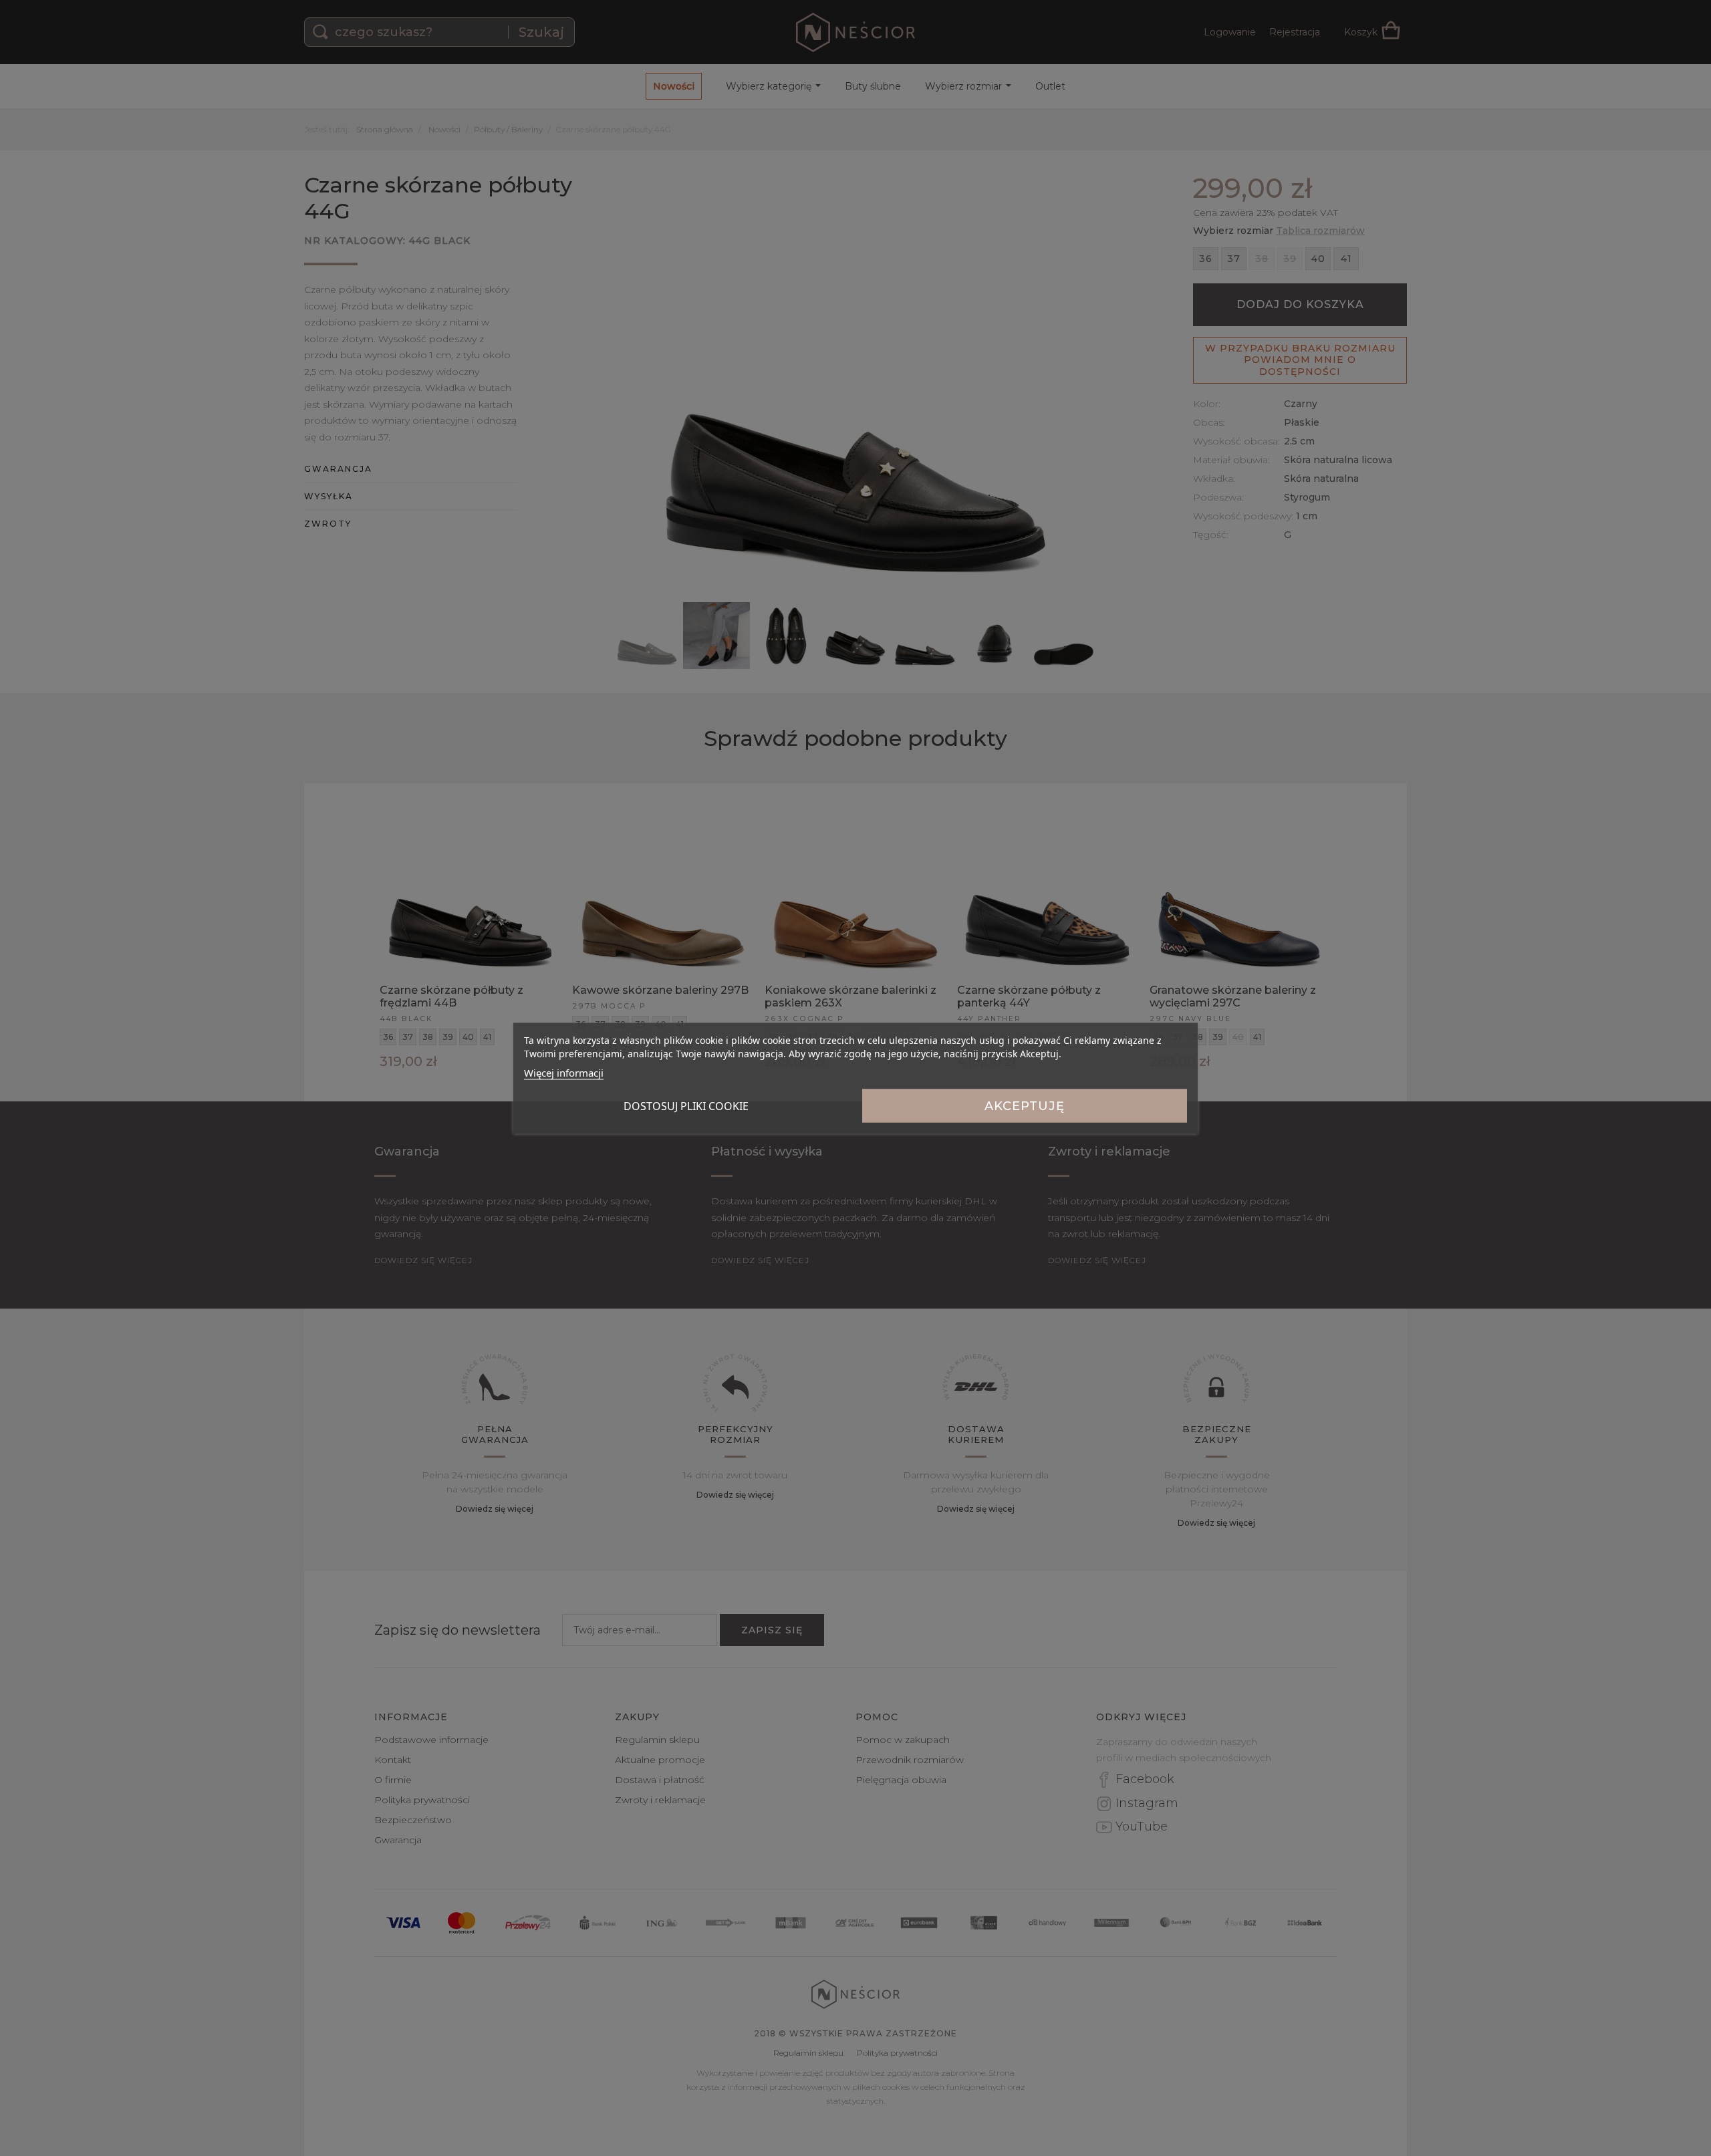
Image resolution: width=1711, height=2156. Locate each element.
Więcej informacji (564, 1073)
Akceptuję (1025, 1106)
